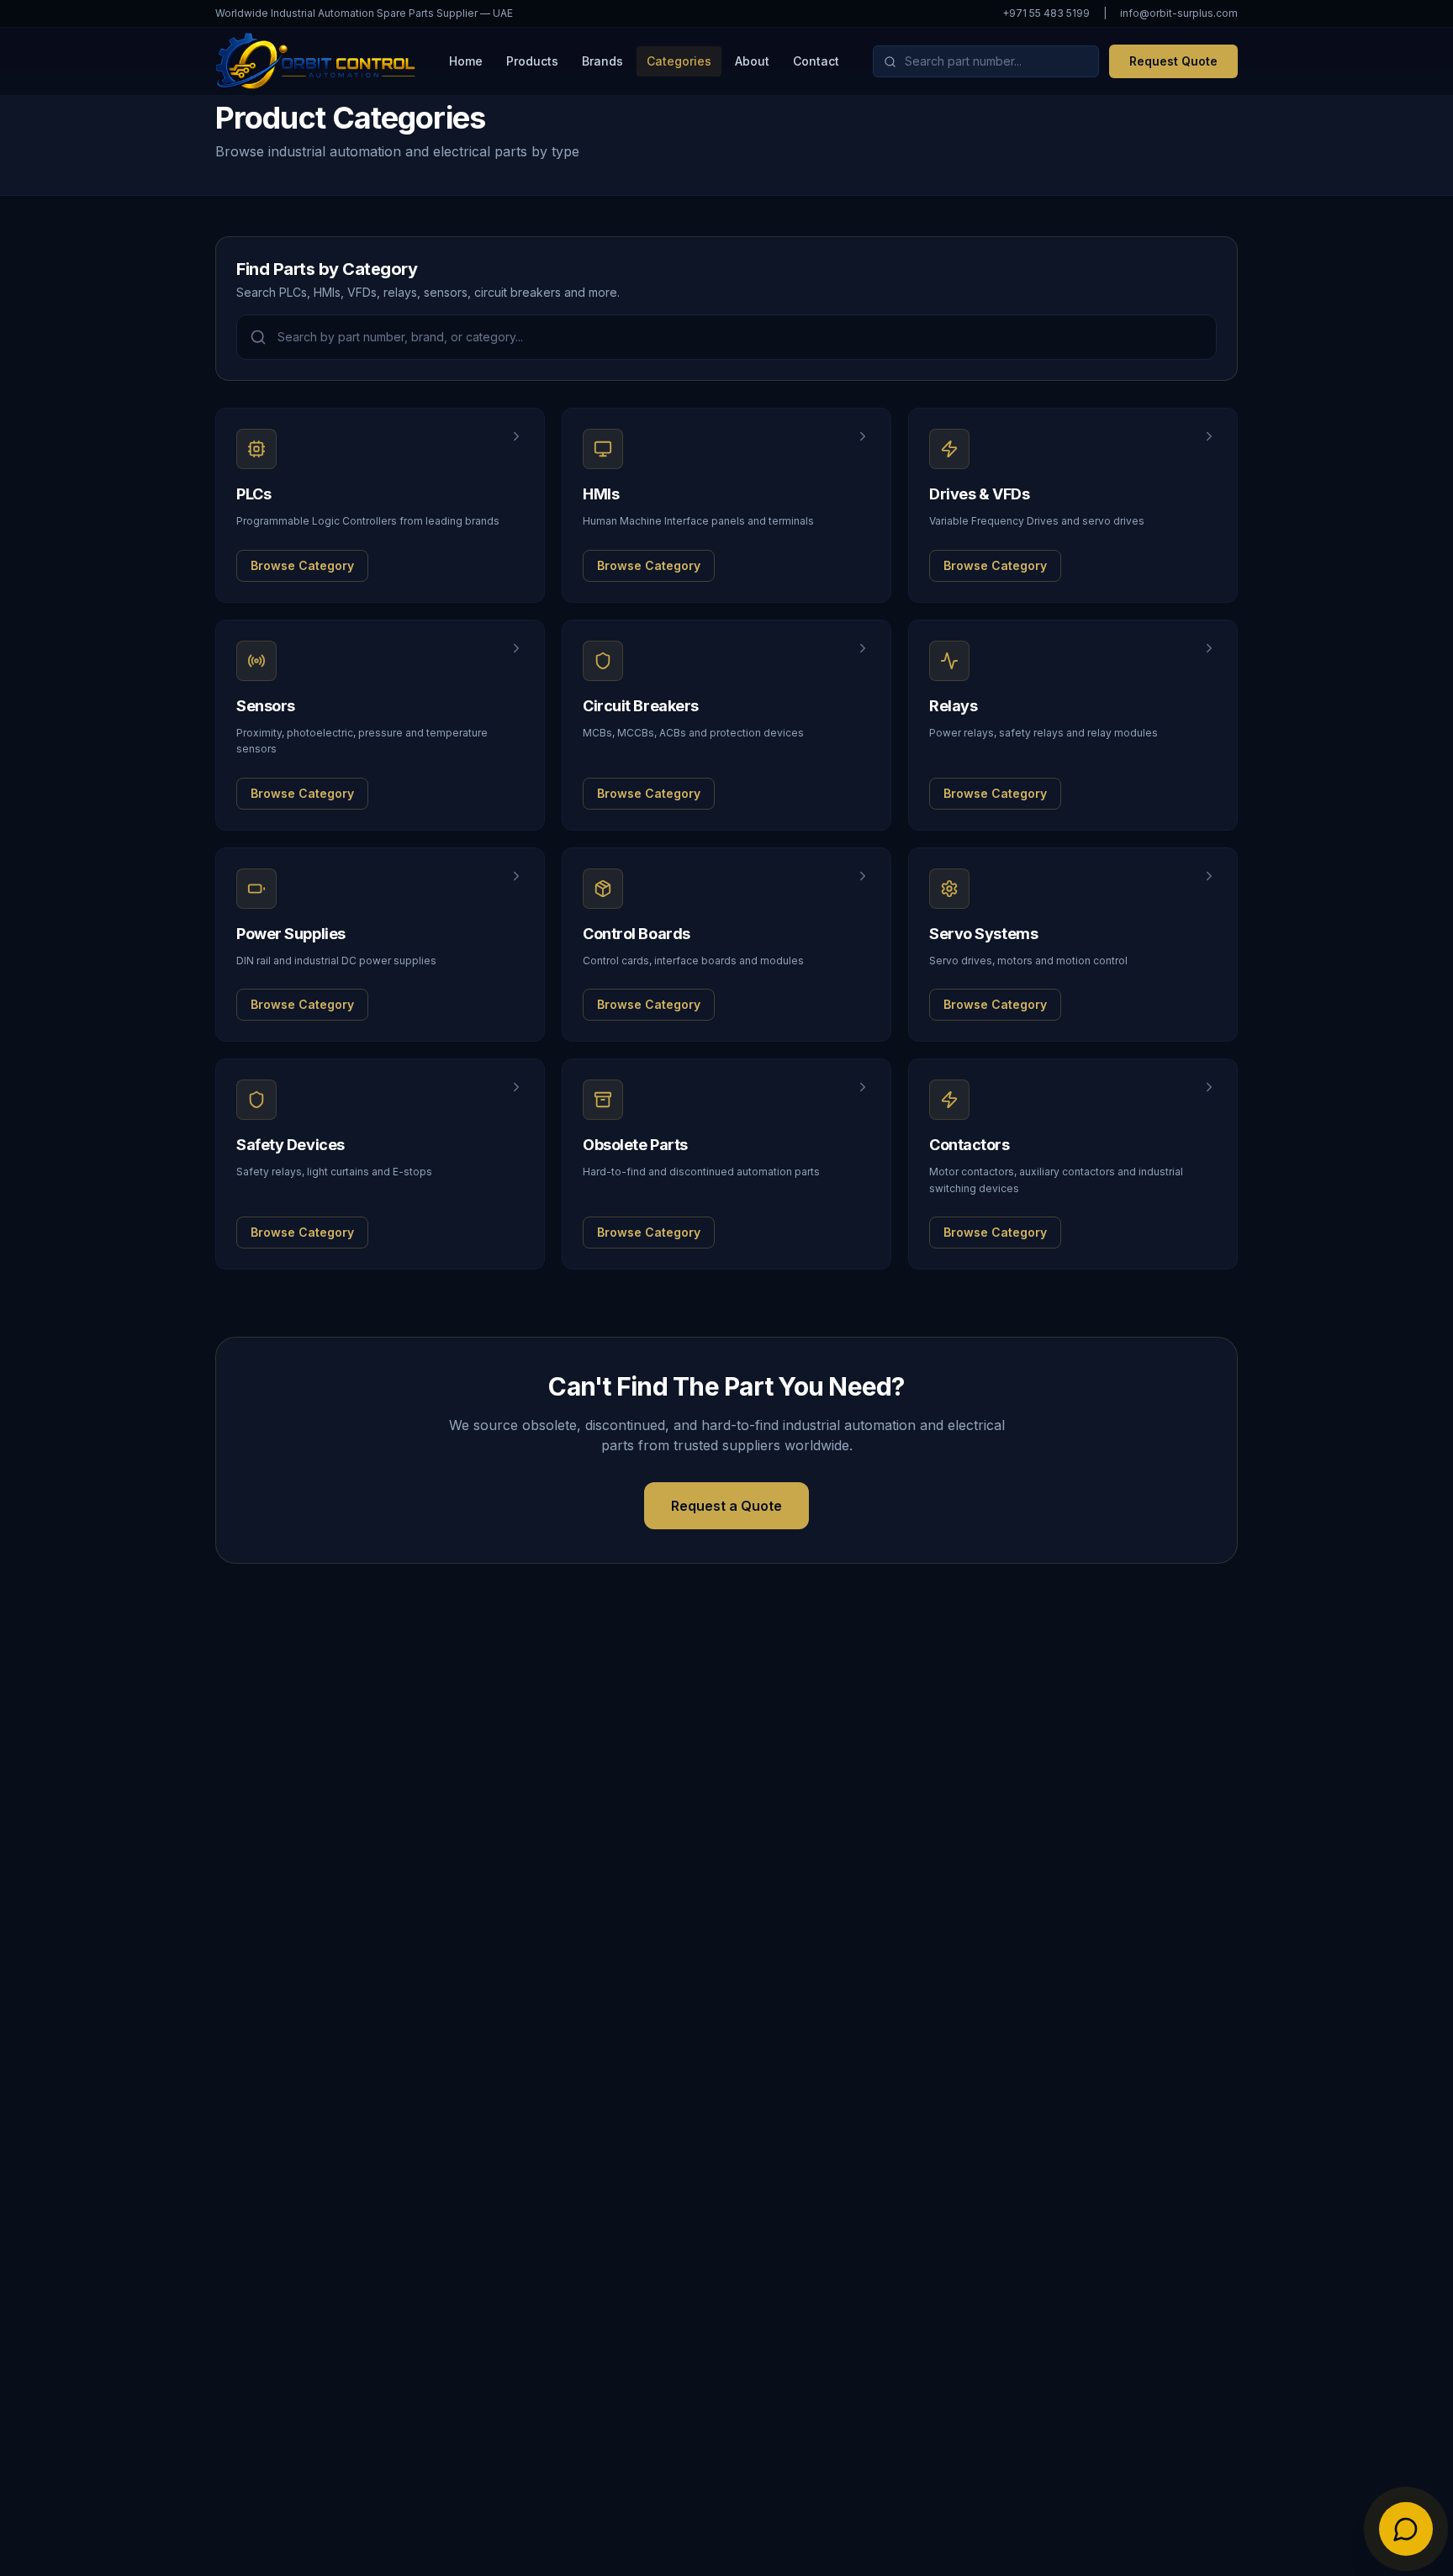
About (752, 61)
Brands (602, 61)
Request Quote (1173, 61)
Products (532, 61)
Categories (679, 61)
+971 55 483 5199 (1046, 13)
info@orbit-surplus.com (1179, 13)
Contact (816, 61)
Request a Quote (726, 1506)
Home (466, 61)
